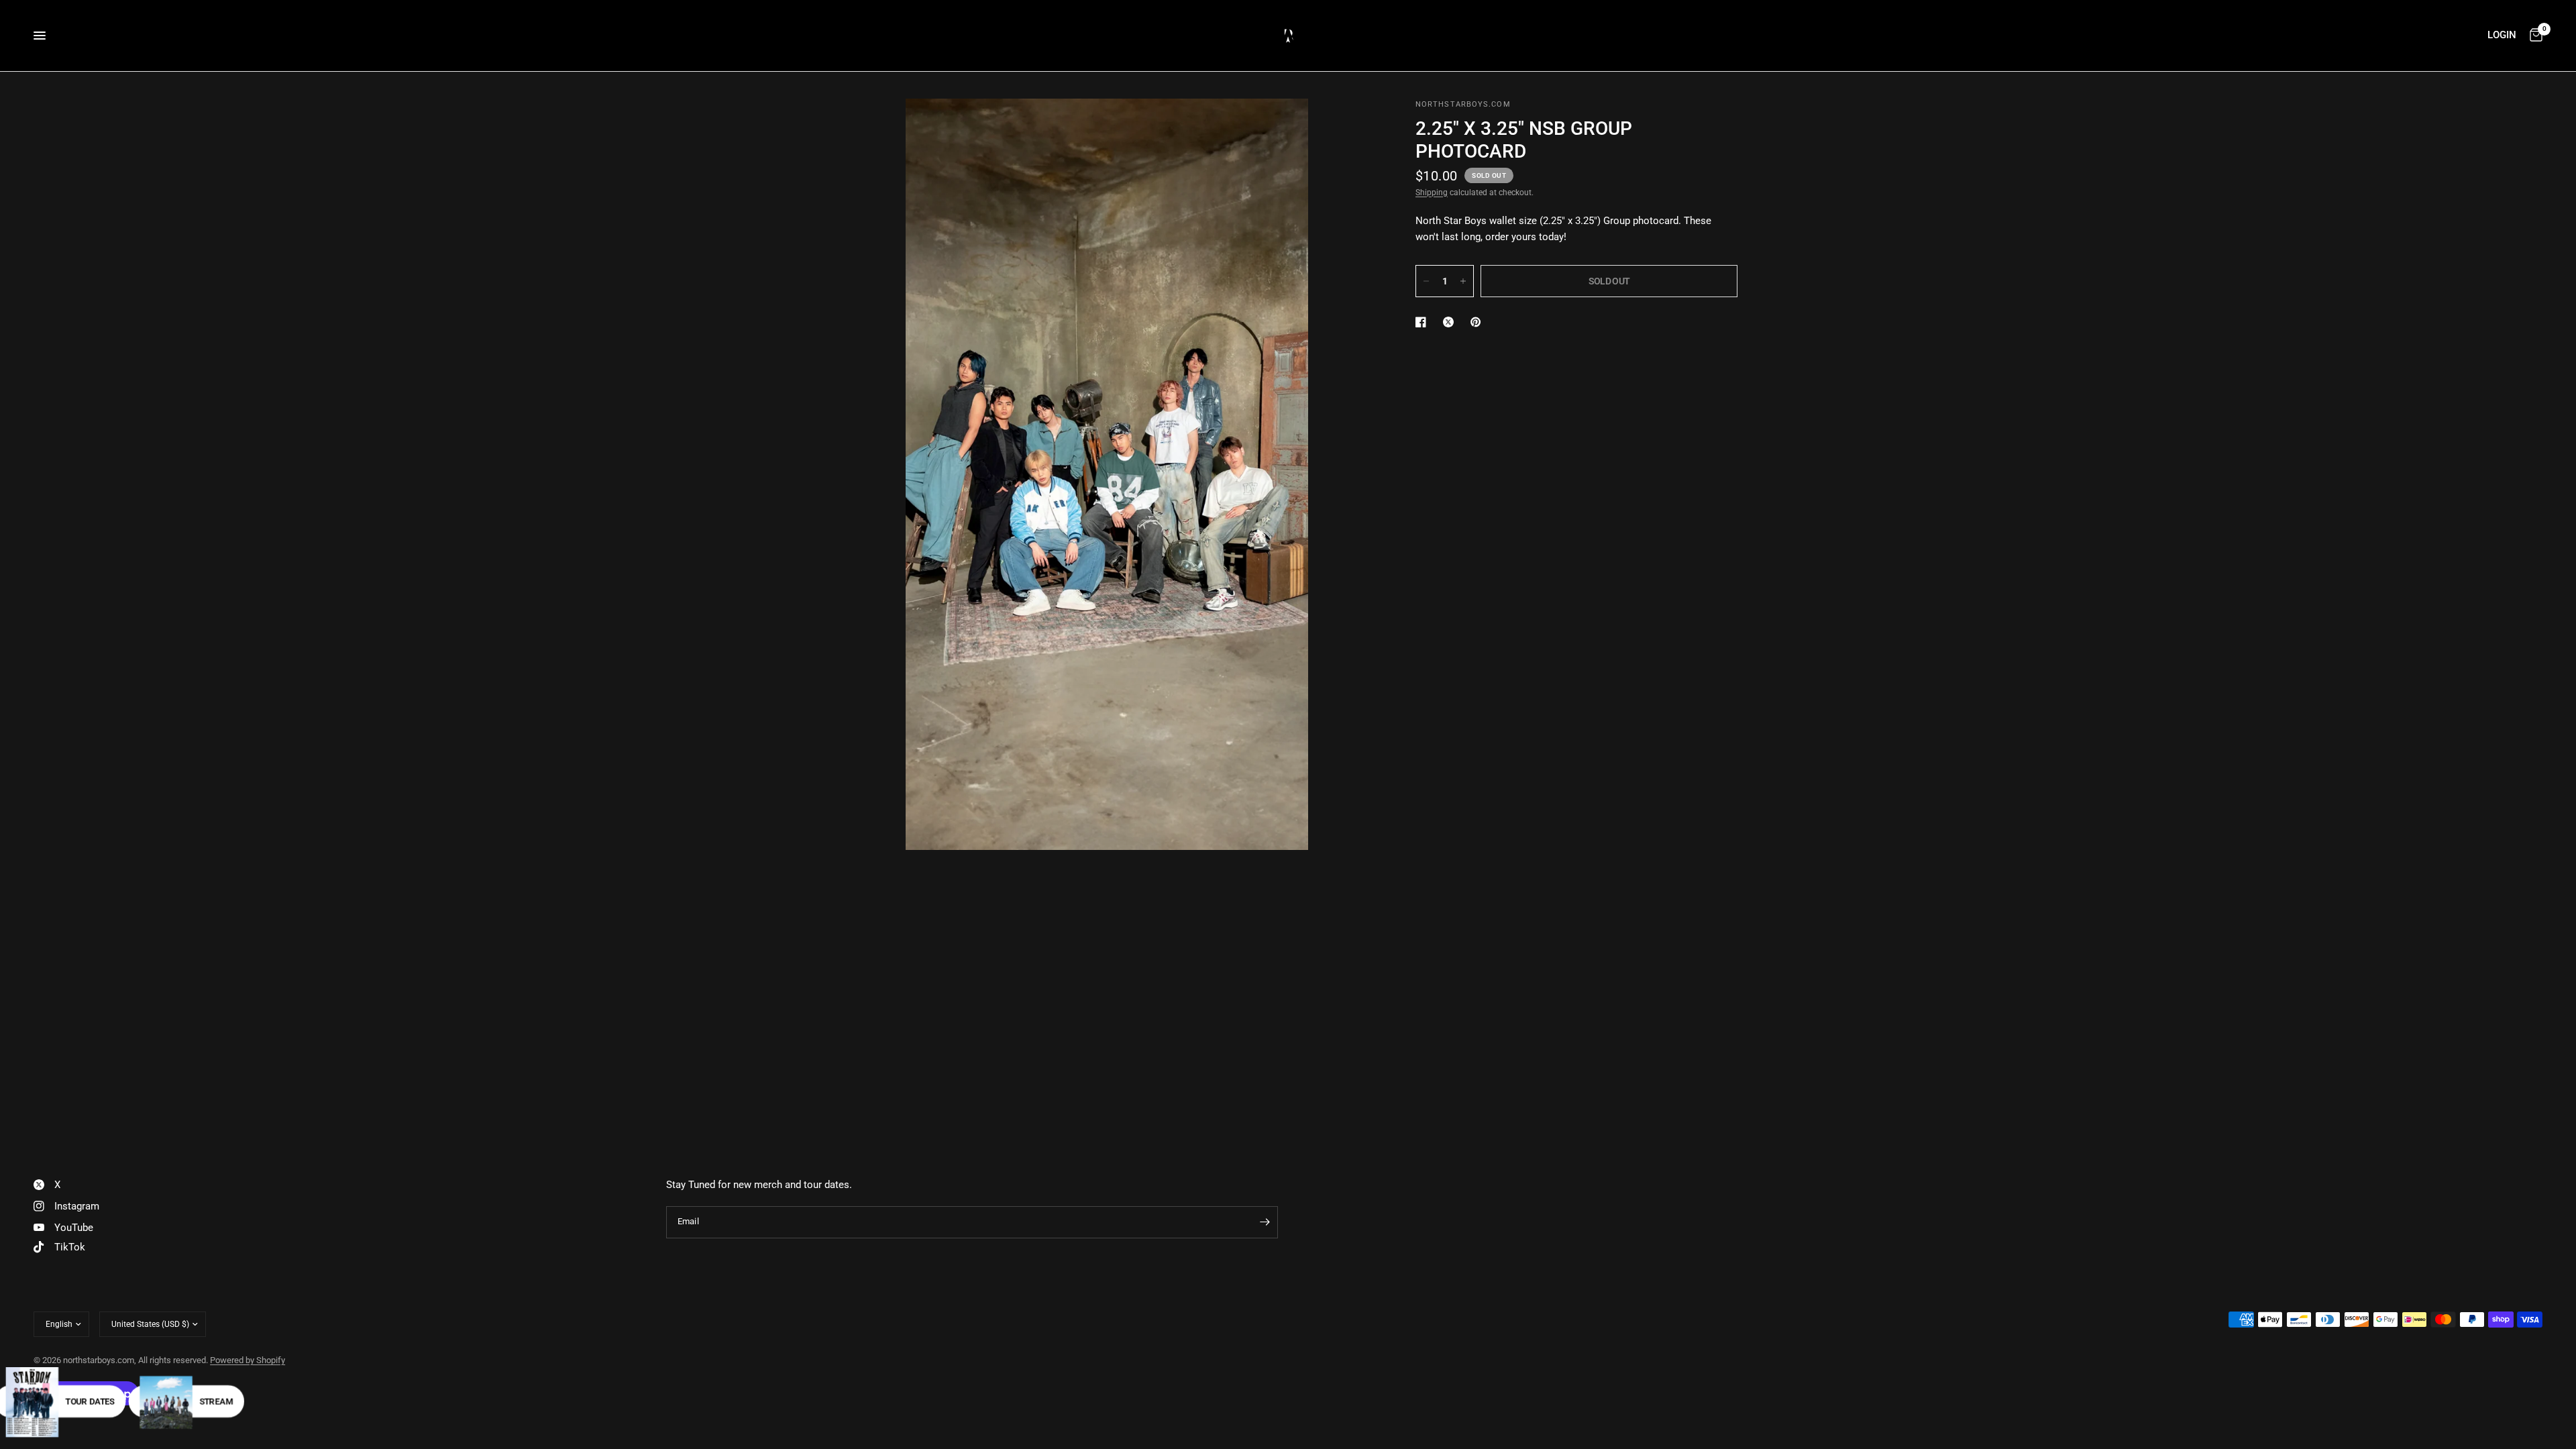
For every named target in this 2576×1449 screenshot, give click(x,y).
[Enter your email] (1265, 1222)
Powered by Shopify (248, 1360)
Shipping (1432, 193)
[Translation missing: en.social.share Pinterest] (1479, 322)
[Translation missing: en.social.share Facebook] (1424, 322)
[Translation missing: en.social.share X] (1451, 322)
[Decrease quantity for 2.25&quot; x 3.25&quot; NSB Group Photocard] (1426, 281)
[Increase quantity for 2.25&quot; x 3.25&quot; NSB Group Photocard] (1463, 281)
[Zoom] (1347, 127)
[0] (2533, 36)
